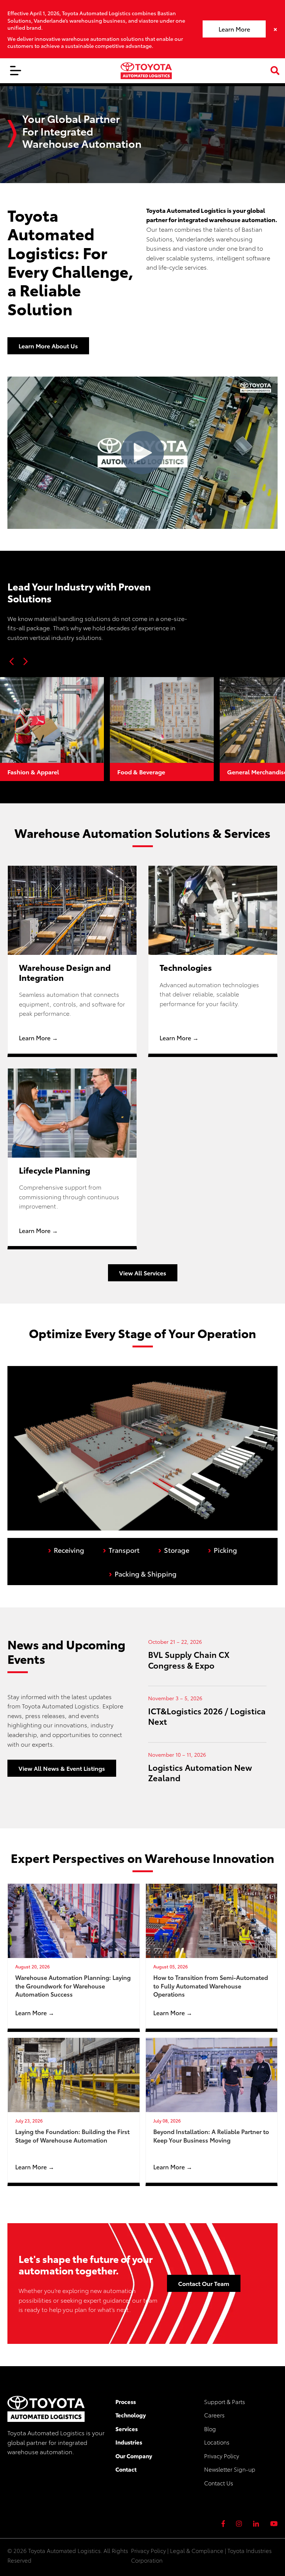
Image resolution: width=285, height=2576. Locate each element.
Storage (174, 1549)
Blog (210, 2429)
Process (126, 2401)
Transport (121, 1549)
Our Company (134, 2456)
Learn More (234, 29)
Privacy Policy (222, 2456)
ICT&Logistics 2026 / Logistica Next (207, 1716)
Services (127, 2429)
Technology (131, 2415)
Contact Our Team (204, 2283)
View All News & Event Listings (62, 1768)
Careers (214, 2415)
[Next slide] (25, 661)
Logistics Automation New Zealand (200, 1772)
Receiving (66, 1549)
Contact (126, 2469)
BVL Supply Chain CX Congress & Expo (189, 1659)
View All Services (143, 1273)
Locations (217, 2442)
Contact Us (219, 2483)
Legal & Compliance (197, 2550)
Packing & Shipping (143, 1573)
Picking (222, 1549)
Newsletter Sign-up (230, 2469)
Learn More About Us (48, 346)
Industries (129, 2442)
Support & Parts (225, 2401)
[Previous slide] (12, 661)
